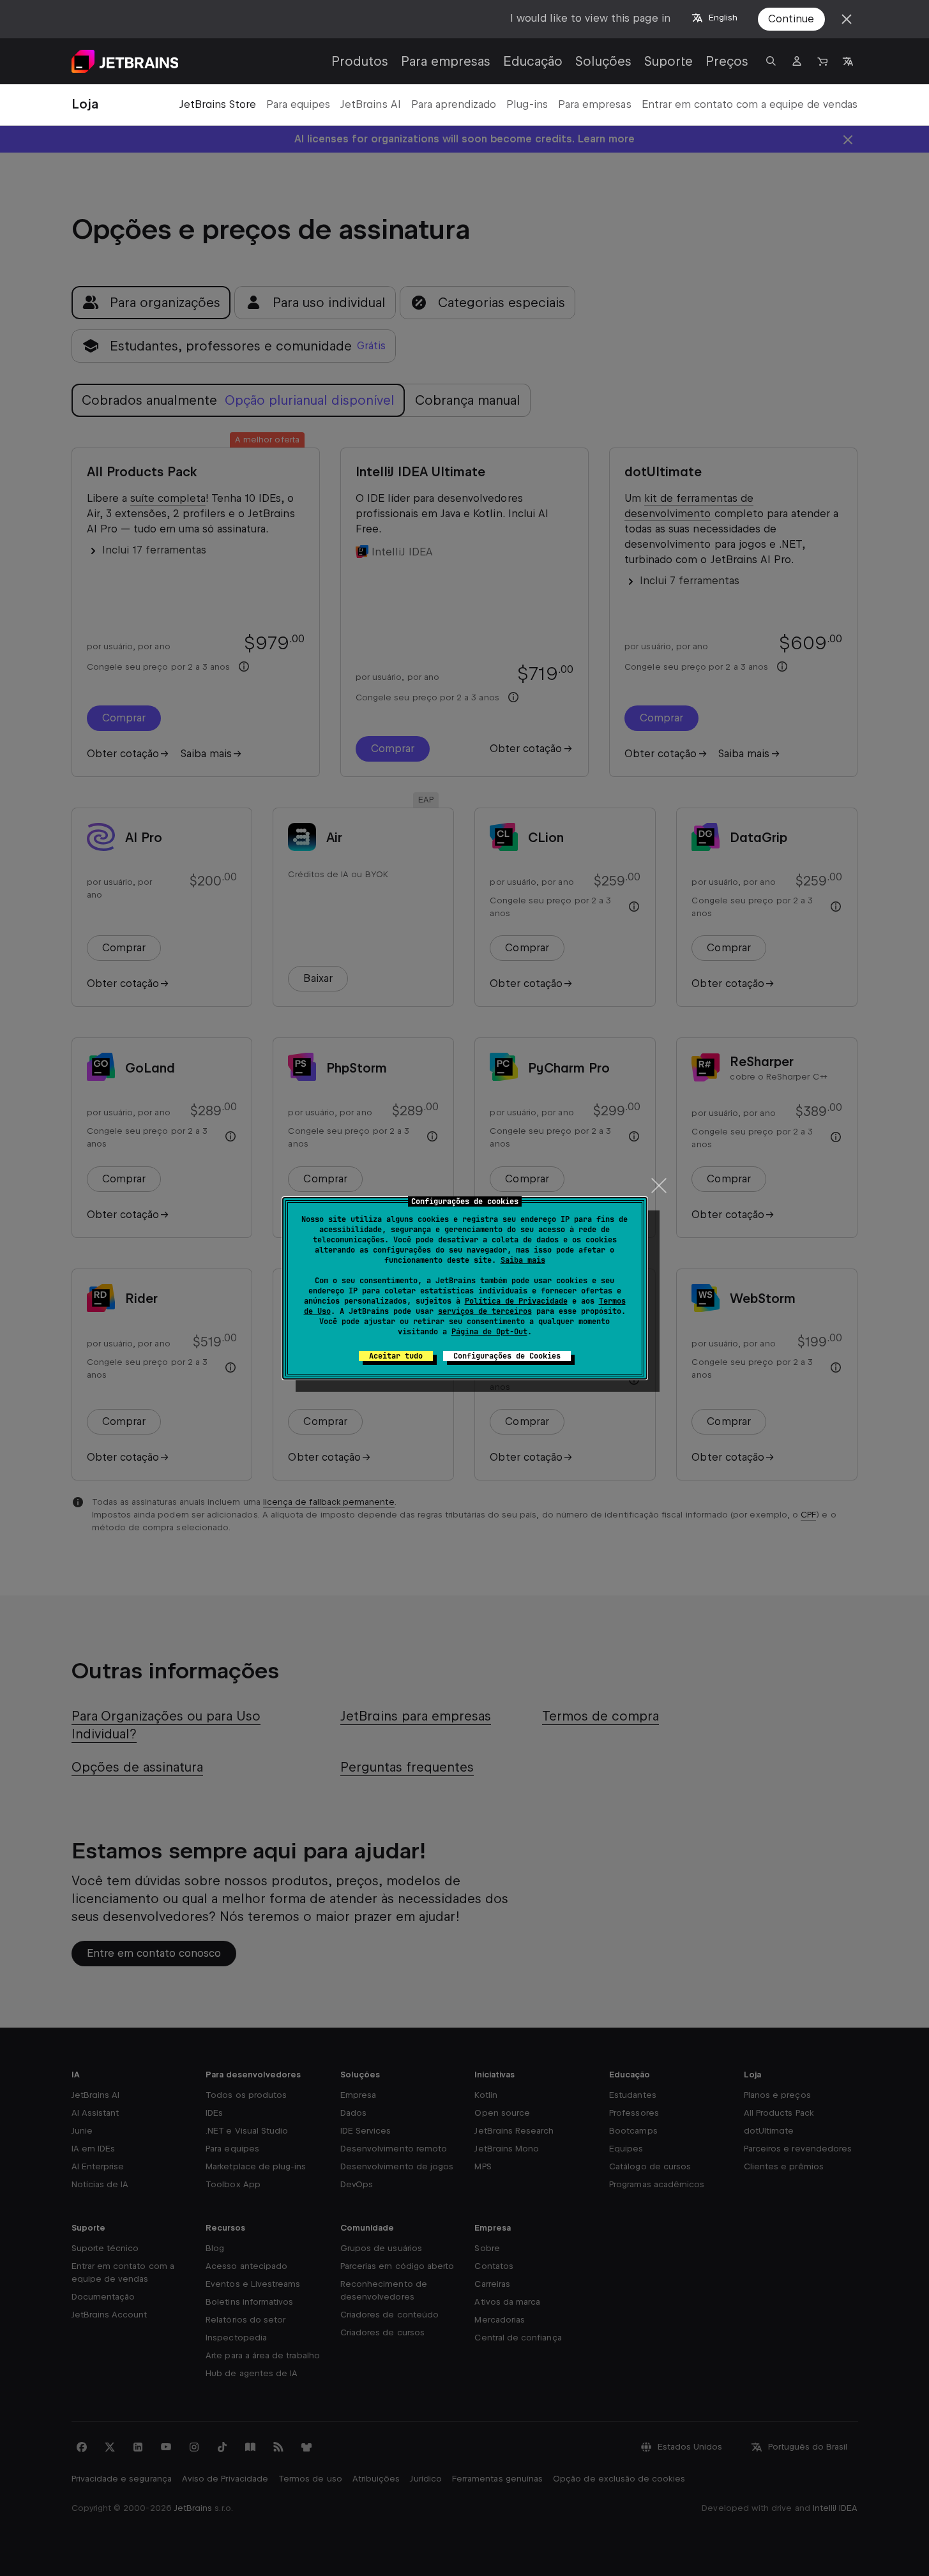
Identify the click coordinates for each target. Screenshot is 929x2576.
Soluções (603, 61)
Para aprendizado (454, 104)
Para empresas (446, 61)
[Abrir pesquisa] (771, 61)
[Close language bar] (847, 19)
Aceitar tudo (396, 1356)
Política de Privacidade (516, 1301)
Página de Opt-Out (489, 1332)
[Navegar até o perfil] (797, 61)
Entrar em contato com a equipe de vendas (750, 104)
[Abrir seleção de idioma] (848, 61)
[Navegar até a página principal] (125, 61)
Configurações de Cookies (507, 1356)
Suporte (668, 61)
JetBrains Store (218, 104)
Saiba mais (523, 1260)
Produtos (360, 61)
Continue (791, 19)
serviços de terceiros (485, 1311)
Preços (727, 61)
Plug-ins (527, 104)
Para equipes (298, 104)
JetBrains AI (370, 104)
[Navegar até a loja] (822, 61)
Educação (533, 61)
